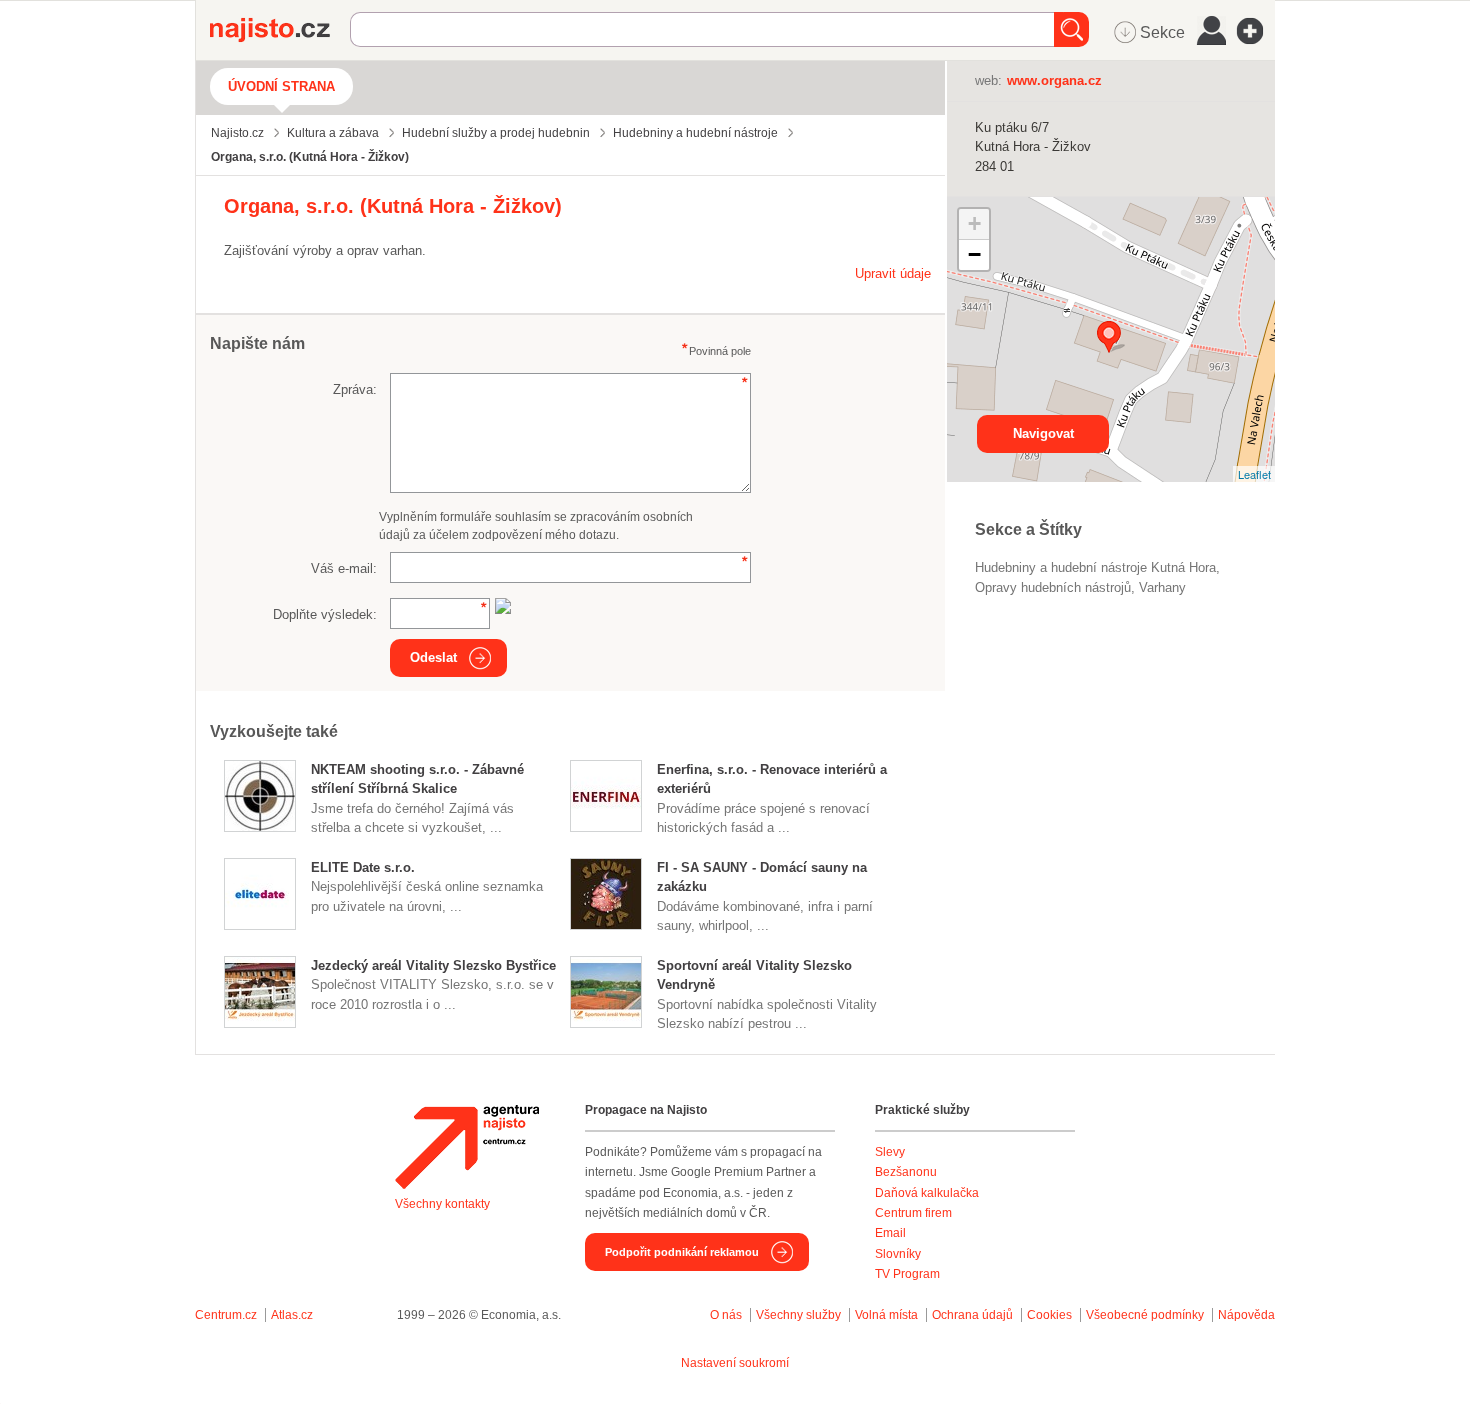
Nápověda (1246, 1315)
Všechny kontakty (442, 1204)
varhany (1162, 587)
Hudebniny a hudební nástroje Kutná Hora (1095, 567)
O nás (726, 1315)
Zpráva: (355, 389)
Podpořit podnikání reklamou (682, 1252)
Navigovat (1043, 433)
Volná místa (886, 1315)
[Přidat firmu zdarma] (1256, 31)
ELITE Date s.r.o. (363, 867)
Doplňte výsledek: (325, 614)
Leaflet (1254, 474)
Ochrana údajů (972, 1315)
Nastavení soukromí (735, 1363)
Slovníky (898, 1254)
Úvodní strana (281, 86)
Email (890, 1233)
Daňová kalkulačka (927, 1193)
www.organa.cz (1054, 80)
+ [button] (974, 223)
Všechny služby (800, 1315)
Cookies (1049, 1315)
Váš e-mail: (344, 568)
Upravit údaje (893, 273)
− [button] (974, 254)
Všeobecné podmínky (1145, 1315)
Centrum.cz (226, 1315)
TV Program (907, 1274)
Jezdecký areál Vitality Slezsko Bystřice (433, 965)
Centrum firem (913, 1213)
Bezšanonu (906, 1172)
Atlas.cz (292, 1315)
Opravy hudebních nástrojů (1053, 587)
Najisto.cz (280, 30)
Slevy (890, 1152)
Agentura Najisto (467, 1147)
